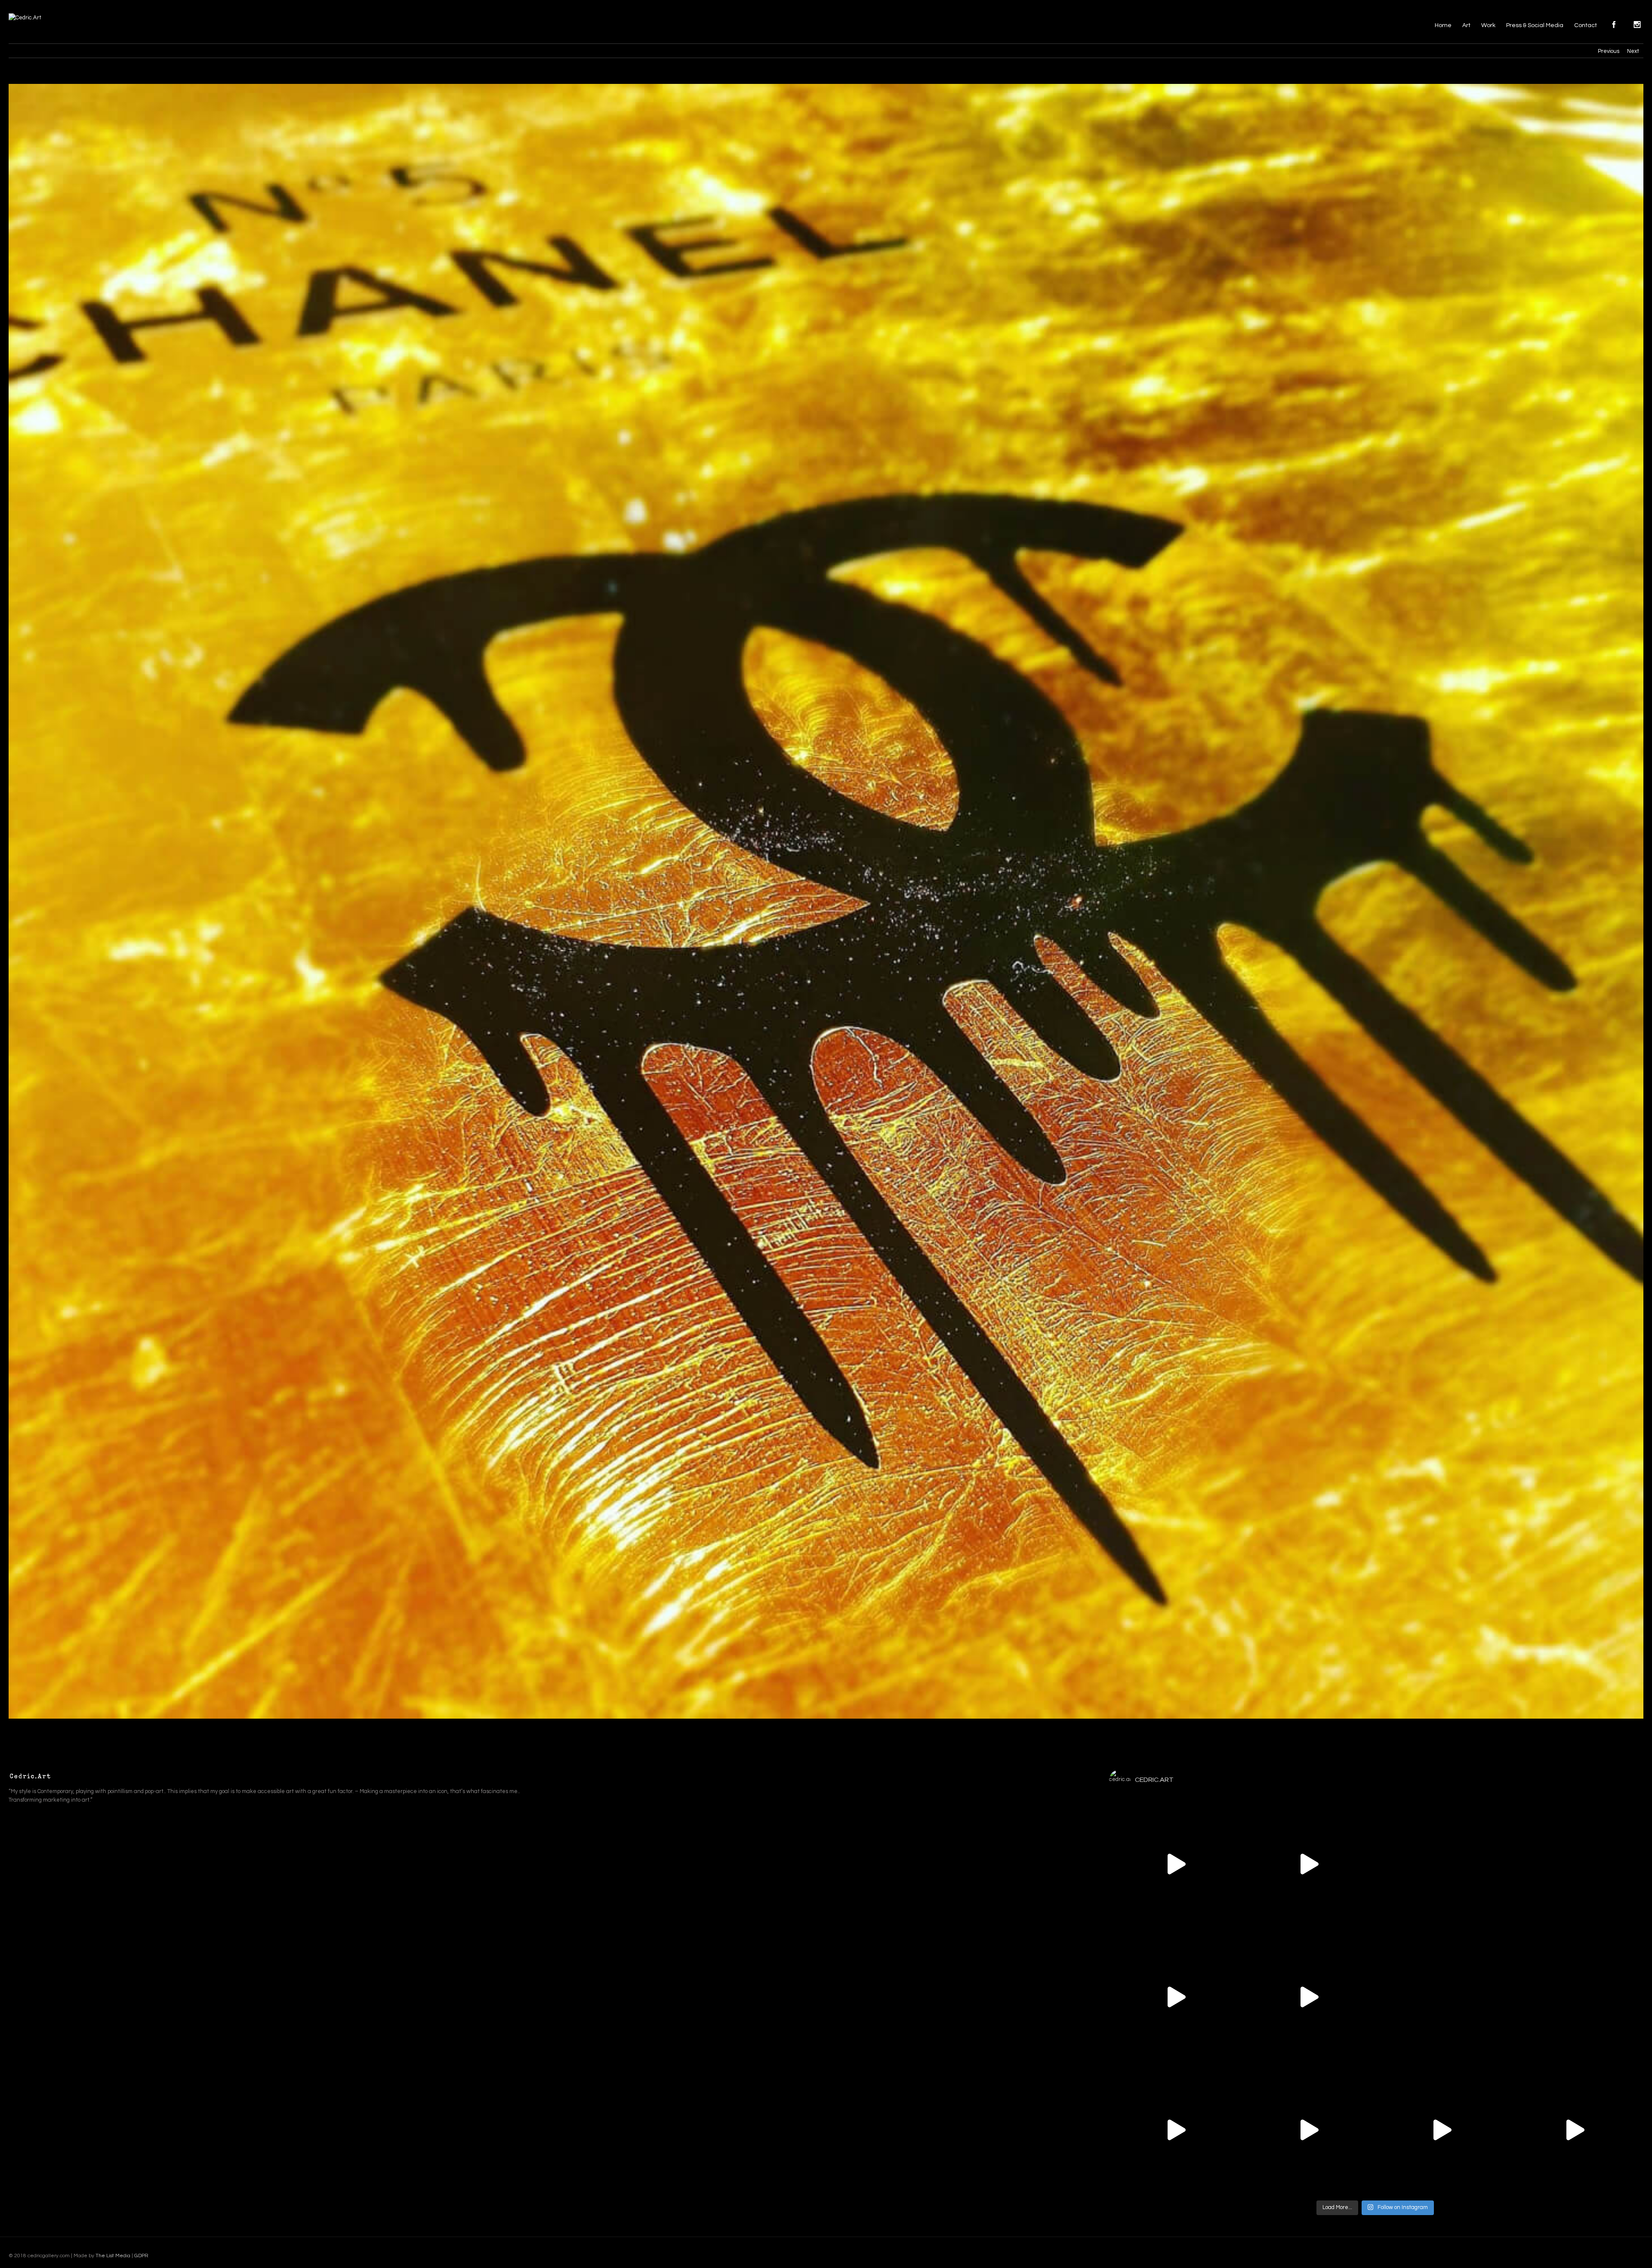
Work (1488, 25)
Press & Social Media (1535, 25)
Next (1633, 51)
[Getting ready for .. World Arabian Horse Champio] (1176, 1864)
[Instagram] (1545, 2253)
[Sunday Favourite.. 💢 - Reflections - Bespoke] (1441, 2130)
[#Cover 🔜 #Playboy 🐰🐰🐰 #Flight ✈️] (1574, 1997)
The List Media (113, 2256)
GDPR (141, 2256)
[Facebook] (1531, 2253)
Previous (1609, 51)
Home (1443, 25)
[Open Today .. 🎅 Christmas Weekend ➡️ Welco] (1574, 2130)
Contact (1586, 25)
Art (1466, 25)
